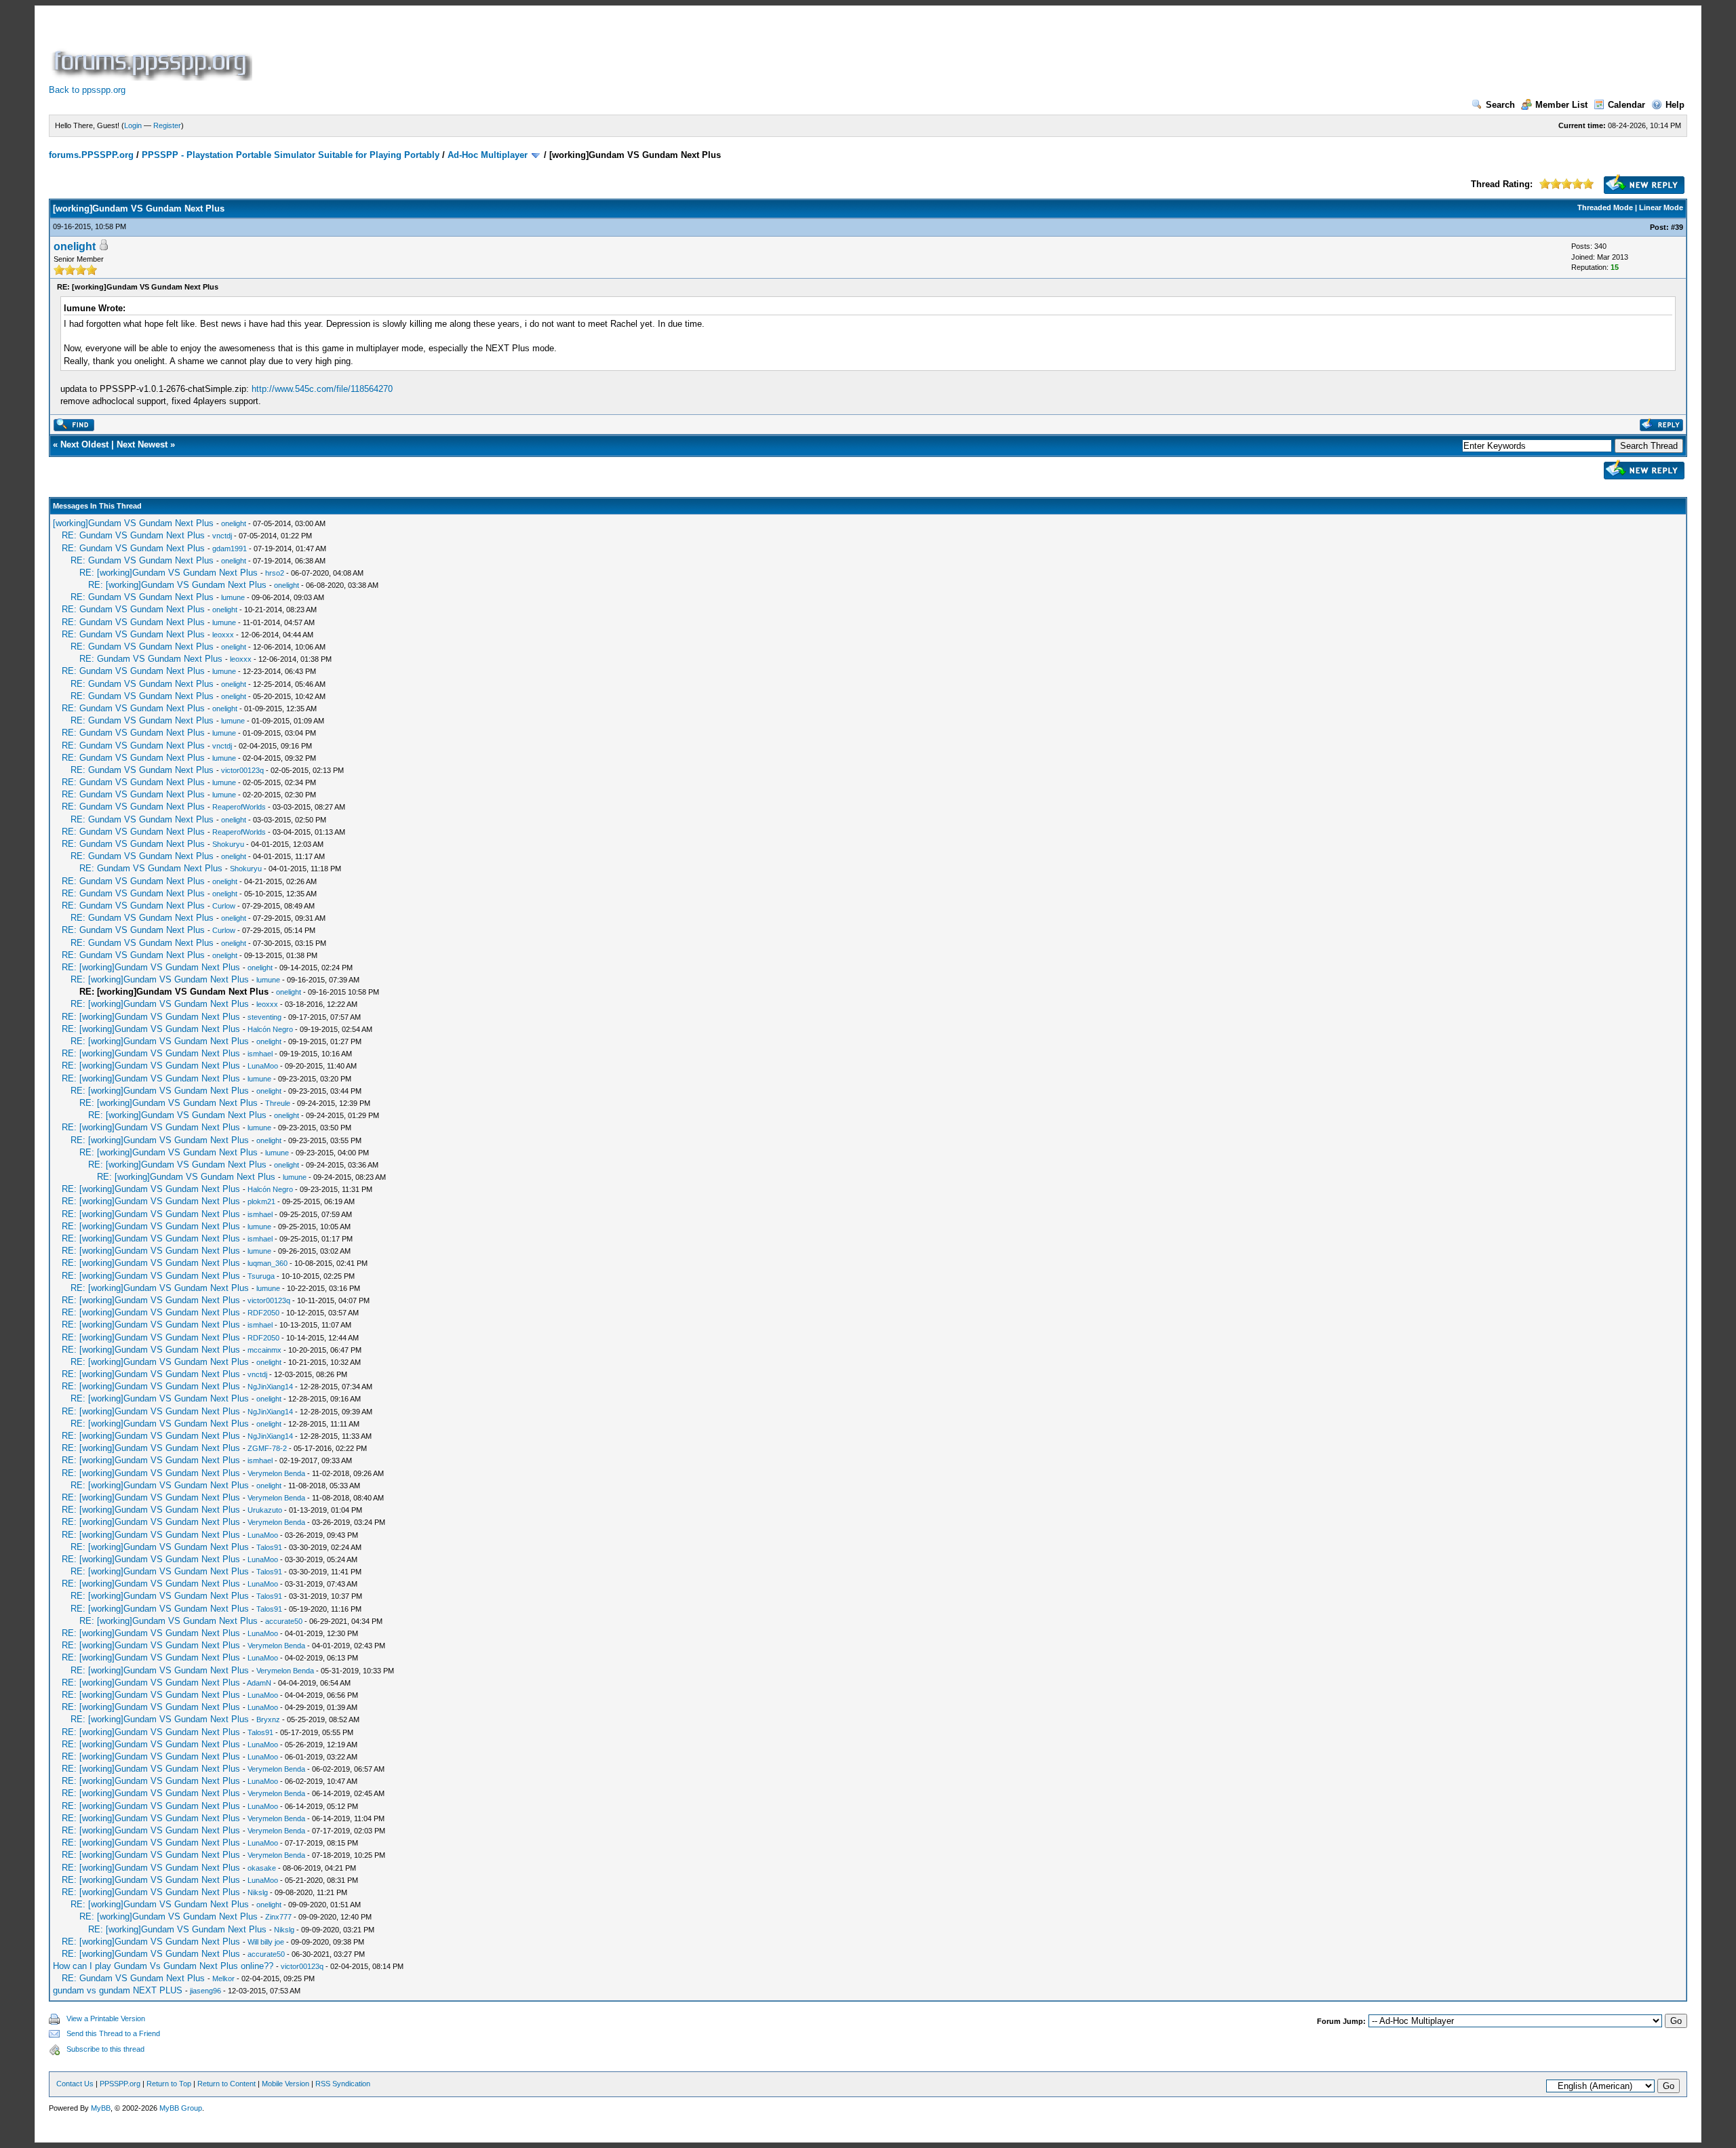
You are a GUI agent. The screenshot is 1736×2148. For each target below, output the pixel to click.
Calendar (1626, 105)
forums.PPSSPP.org (91, 155)
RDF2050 (263, 1313)
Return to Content (226, 2084)
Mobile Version (285, 2084)
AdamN (259, 1683)
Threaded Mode (1605, 207)
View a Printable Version (106, 2018)
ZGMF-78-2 (267, 1448)
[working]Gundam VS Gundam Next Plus (133, 523)
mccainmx (264, 1350)
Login (133, 125)
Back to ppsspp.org (87, 90)
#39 (1677, 227)
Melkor (223, 1978)
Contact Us (75, 2084)
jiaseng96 (205, 1991)
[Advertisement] (502, 50)
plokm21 (261, 1201)
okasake (262, 1868)
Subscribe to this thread (105, 2049)
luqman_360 (268, 1263)
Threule (278, 1103)
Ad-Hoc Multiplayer (488, 155)
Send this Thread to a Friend (113, 2033)
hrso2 (275, 573)
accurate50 (284, 1621)
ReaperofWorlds (239, 807)
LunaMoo (263, 1066)
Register (167, 125)
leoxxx (223, 635)
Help (1675, 105)
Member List (1561, 105)
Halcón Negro (270, 1029)
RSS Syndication (343, 2084)
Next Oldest (84, 444)
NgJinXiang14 (270, 1387)
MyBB (101, 2108)
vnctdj (222, 536)
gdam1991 (230, 549)
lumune (233, 597)
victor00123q (242, 770)
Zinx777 (278, 1917)
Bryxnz (268, 1719)
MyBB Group (181, 2108)
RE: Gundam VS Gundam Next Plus (133, 535)
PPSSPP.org (120, 2084)
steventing (264, 1017)
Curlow (224, 906)
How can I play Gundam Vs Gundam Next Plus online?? (163, 1966)
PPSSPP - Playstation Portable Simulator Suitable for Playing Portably (291, 155)
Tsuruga (261, 1276)
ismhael (260, 1054)
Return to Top (169, 2084)
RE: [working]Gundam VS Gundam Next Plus (169, 573)
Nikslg (258, 1892)
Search (1500, 105)
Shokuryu (228, 844)
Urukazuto (265, 1510)
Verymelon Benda (276, 1473)
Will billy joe (266, 1942)
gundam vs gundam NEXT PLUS (118, 1990)
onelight (75, 246)
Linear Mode (1661, 207)
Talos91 (269, 1547)
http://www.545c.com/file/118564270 (322, 389)
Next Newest (142, 444)
